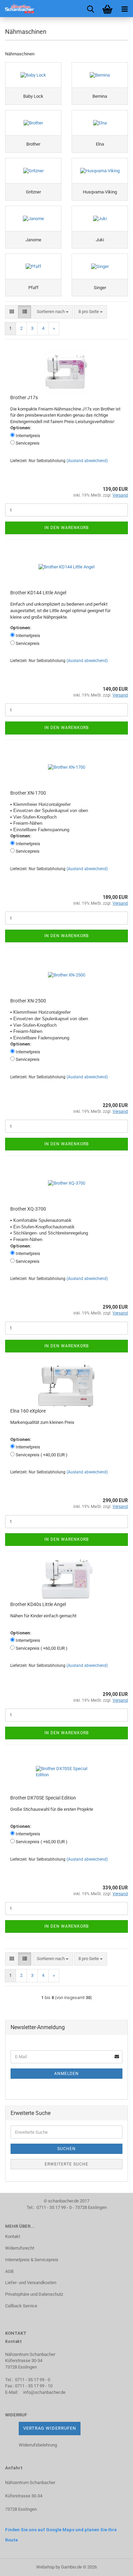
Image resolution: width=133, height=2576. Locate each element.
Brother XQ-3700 (28, 1209)
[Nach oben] (114, 2566)
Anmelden (66, 2074)
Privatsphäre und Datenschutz (34, 2294)
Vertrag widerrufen (50, 2428)
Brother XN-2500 (28, 1001)
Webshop (45, 2567)
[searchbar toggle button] (90, 9)
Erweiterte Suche (66, 2164)
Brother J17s (24, 397)
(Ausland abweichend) (87, 461)
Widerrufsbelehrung (38, 2445)
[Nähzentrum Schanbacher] (17, 9)
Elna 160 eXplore (28, 1411)
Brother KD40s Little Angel (38, 1604)
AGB (9, 2271)
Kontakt (13, 2236)
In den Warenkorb (66, 528)
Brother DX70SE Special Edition (43, 1798)
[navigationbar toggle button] (124, 9)
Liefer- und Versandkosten (31, 2283)
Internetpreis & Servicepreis (32, 2260)
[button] (12, 312)
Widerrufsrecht (20, 2248)
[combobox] (53, 312)
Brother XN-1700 (28, 793)
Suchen (66, 2149)
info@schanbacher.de (44, 2392)
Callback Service (21, 2306)
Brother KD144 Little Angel (38, 593)
